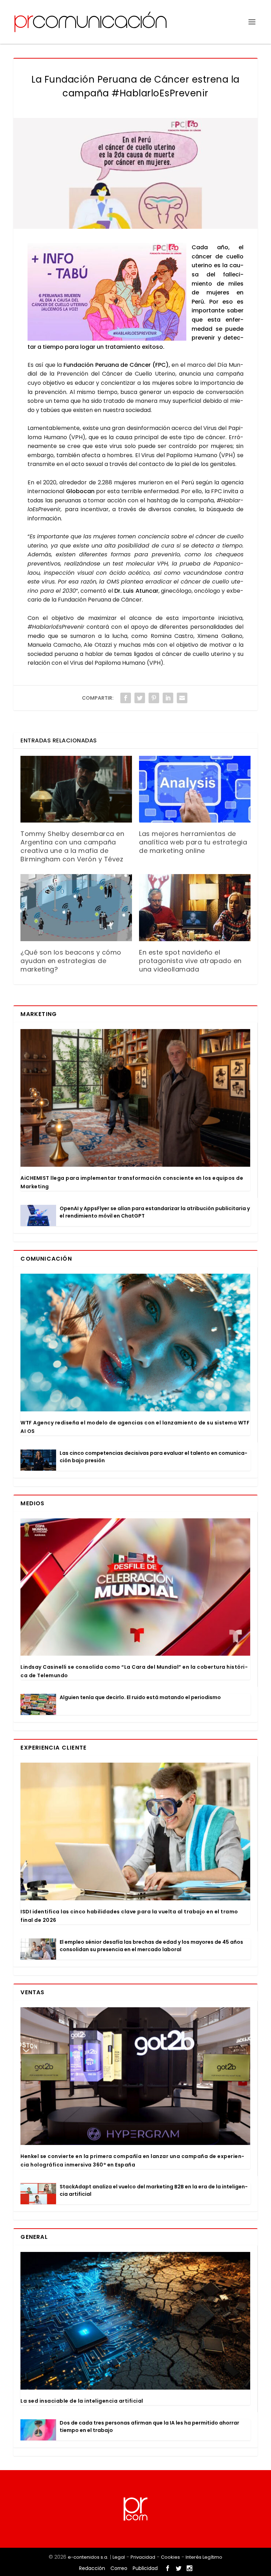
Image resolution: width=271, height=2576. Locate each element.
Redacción (92, 2568)
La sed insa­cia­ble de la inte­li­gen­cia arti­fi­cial (82, 2401)
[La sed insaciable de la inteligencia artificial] (135, 2321)
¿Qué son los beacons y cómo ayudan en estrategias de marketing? (71, 961)
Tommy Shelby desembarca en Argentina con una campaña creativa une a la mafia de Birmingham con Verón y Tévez (72, 846)
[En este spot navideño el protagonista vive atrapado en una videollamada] (195, 907)
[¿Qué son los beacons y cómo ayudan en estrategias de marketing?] (76, 907)
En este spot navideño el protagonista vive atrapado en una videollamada (190, 961)
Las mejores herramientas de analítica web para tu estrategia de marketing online (193, 842)
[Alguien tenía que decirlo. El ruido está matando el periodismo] (38, 1704)
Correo (119, 2568)
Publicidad (145, 2568)
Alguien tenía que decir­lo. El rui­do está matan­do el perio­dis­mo (140, 1697)
